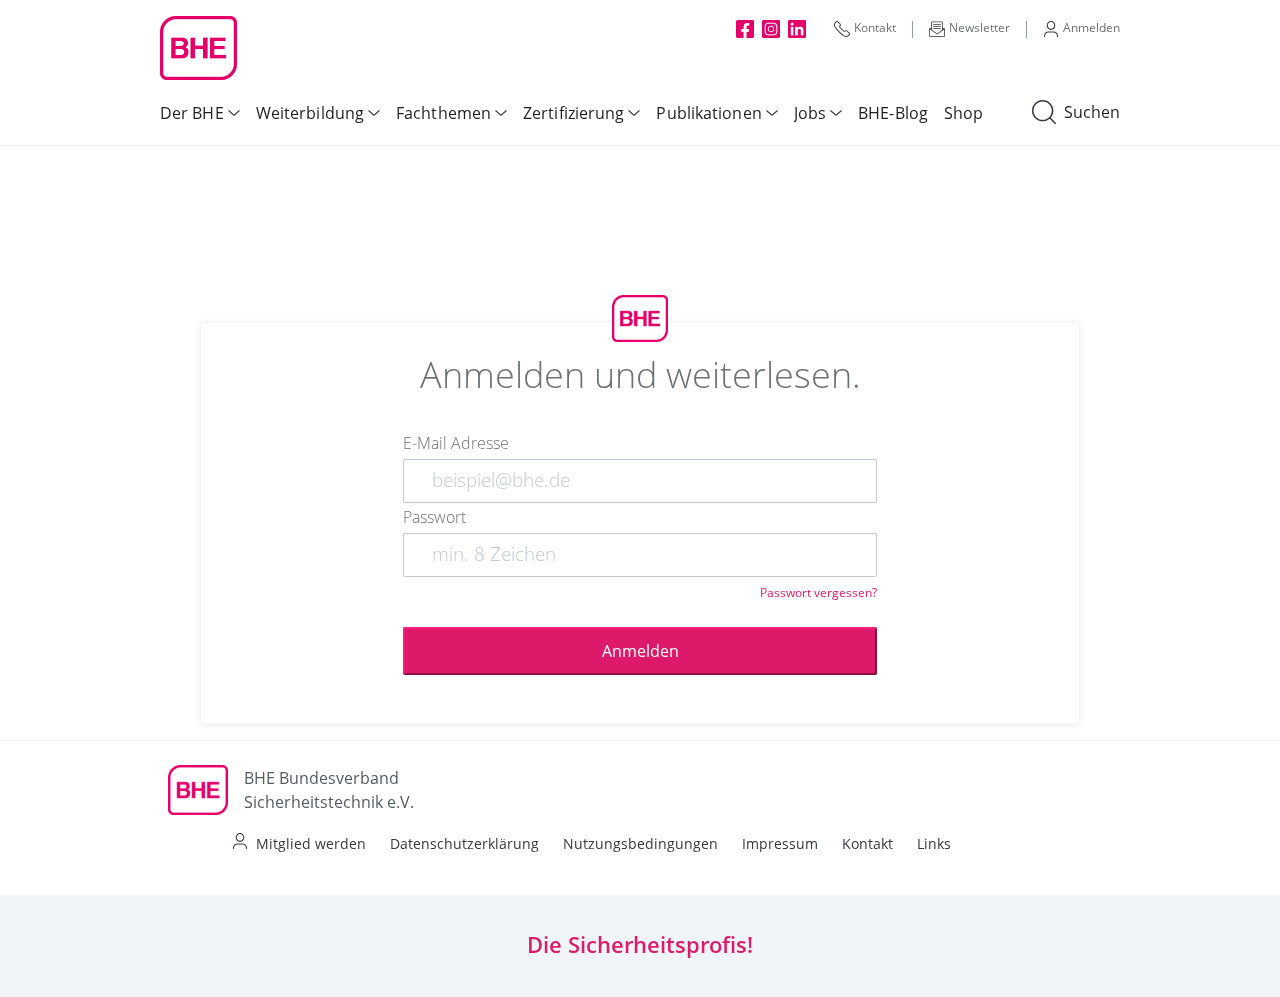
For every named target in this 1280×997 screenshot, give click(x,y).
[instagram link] (771, 28)
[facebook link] (745, 28)
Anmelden (1091, 27)
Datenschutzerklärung (464, 843)
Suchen (1092, 112)
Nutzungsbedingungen (640, 843)
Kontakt (875, 27)
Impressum (780, 843)
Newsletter (979, 27)
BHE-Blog (893, 113)
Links (934, 843)
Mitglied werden (311, 843)
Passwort (434, 517)
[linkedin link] (797, 28)
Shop (963, 113)
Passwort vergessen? (818, 592)
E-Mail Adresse (456, 443)
